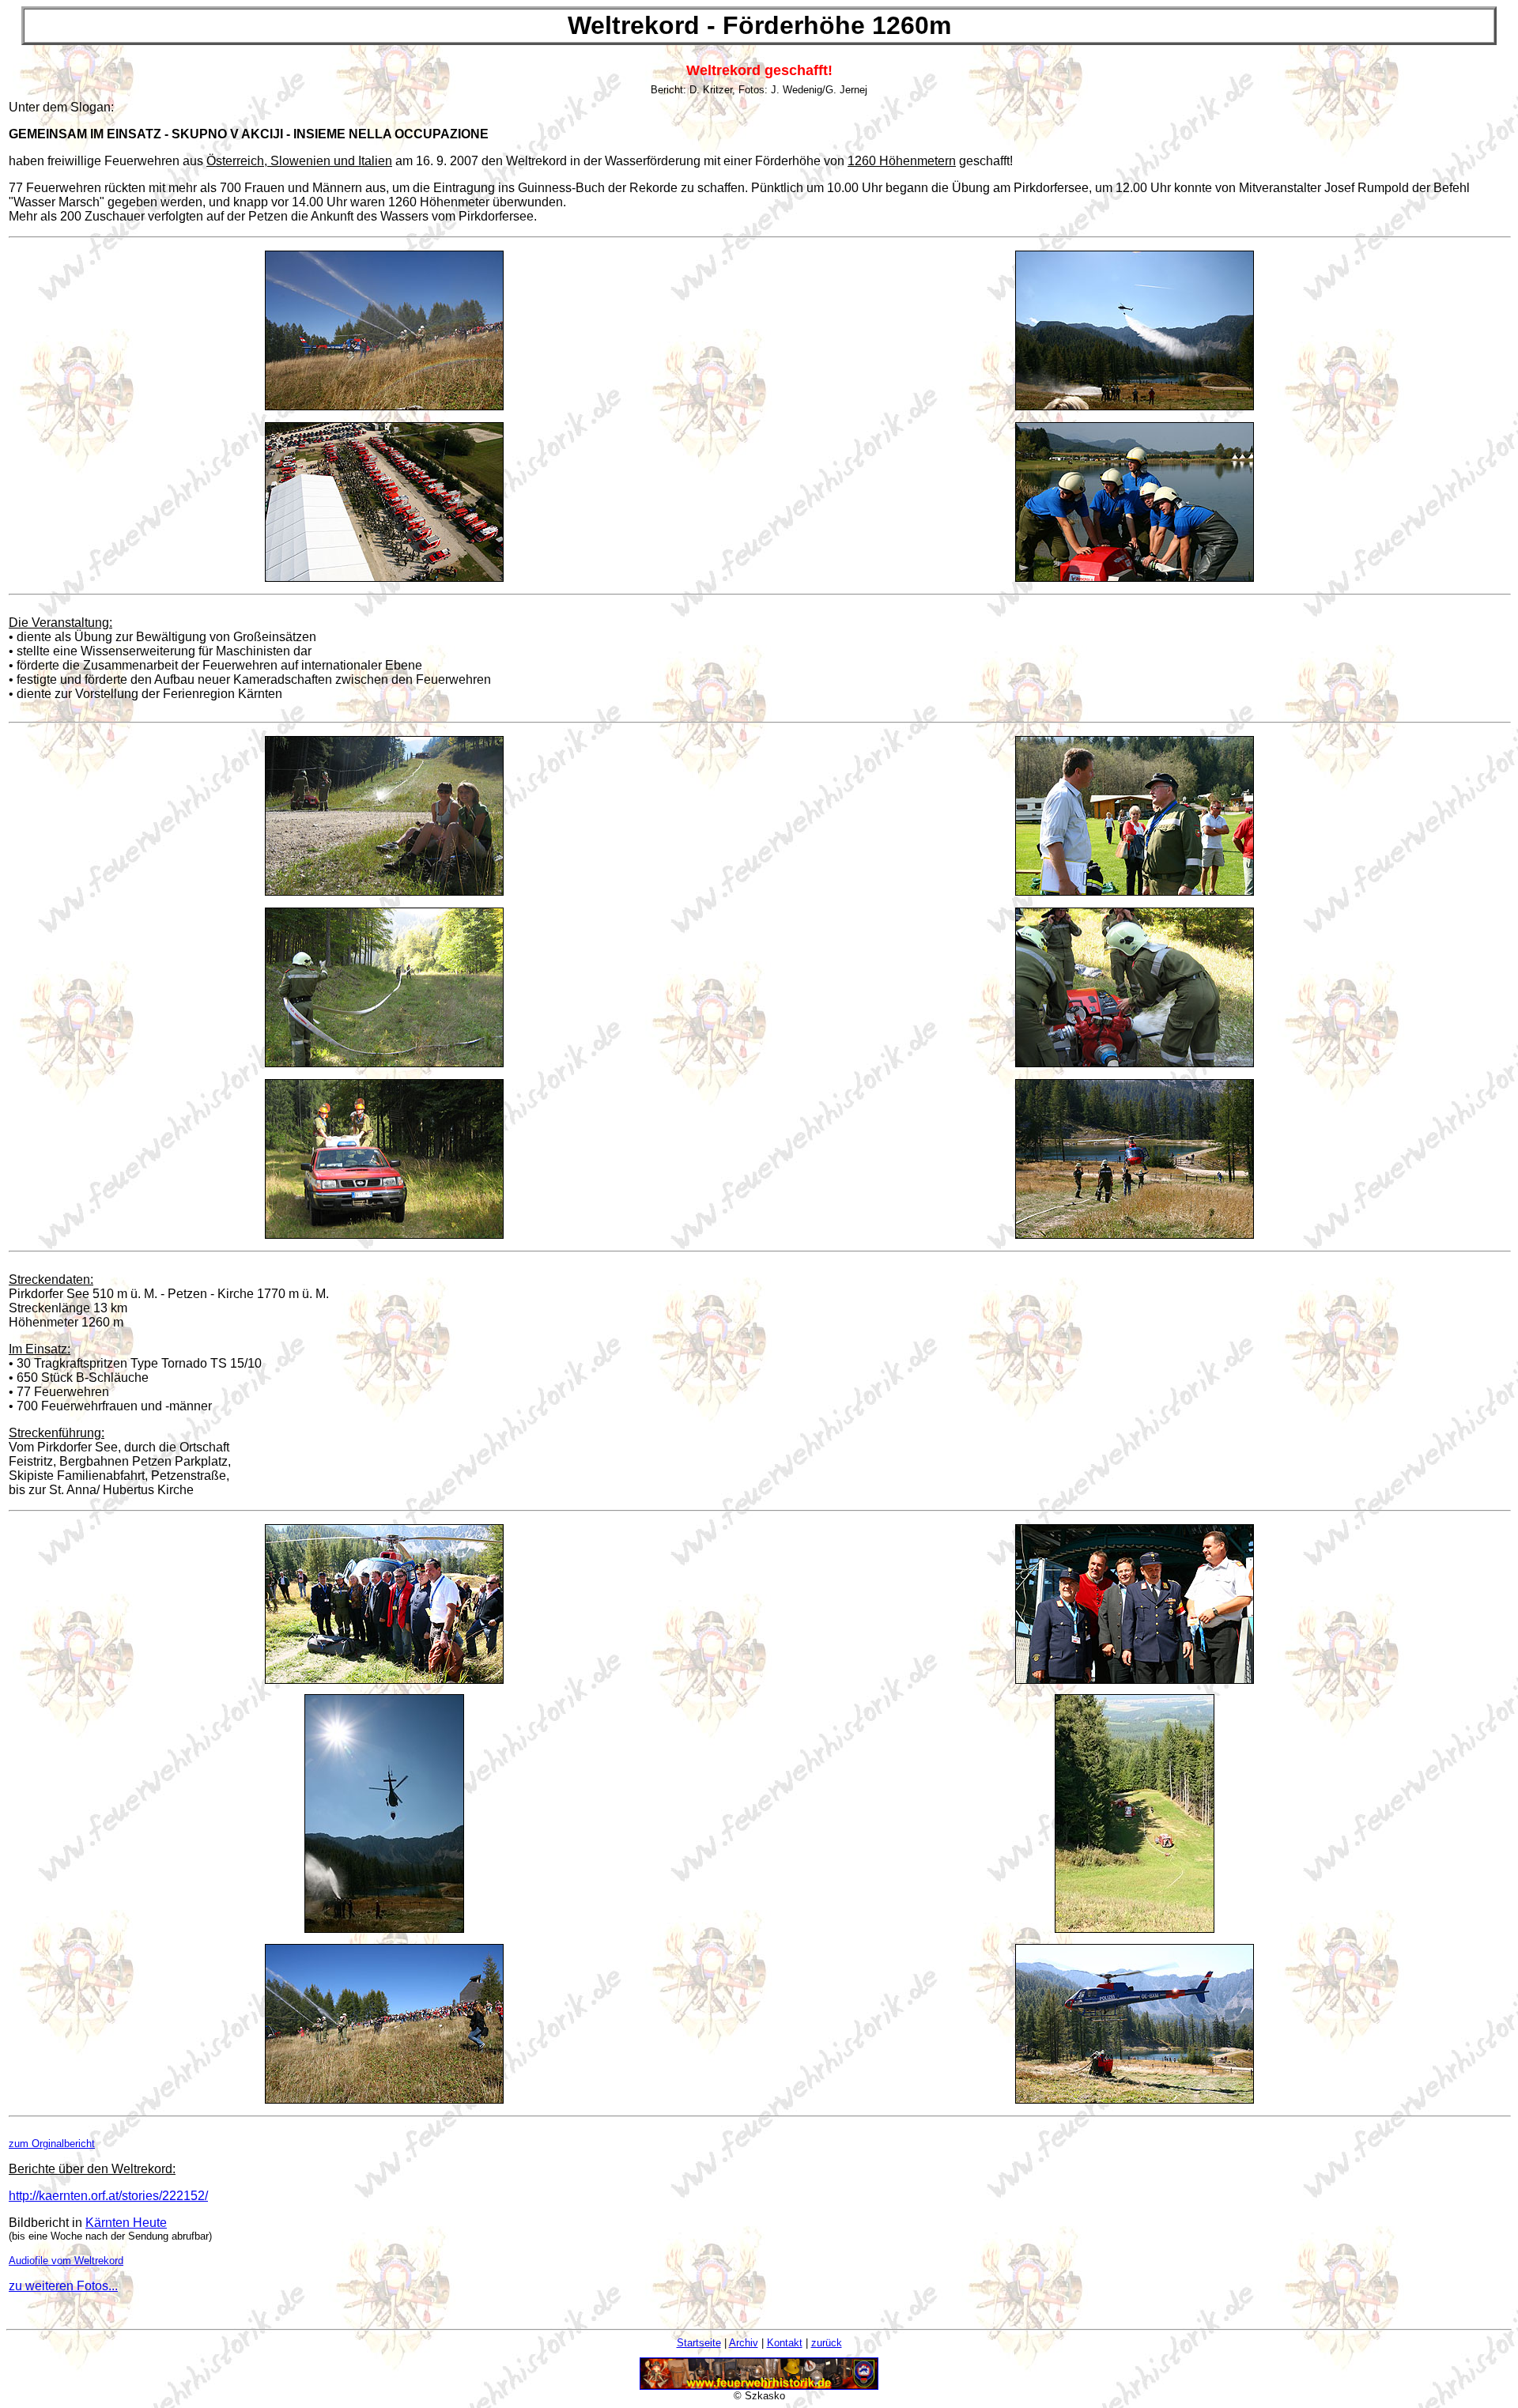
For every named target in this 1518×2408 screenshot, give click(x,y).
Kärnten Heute (126, 2223)
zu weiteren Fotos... (63, 2286)
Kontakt (785, 2343)
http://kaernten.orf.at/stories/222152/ (108, 2196)
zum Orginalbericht (52, 2144)
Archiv (744, 2343)
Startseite (699, 2343)
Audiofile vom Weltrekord (66, 2261)
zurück (827, 2343)
